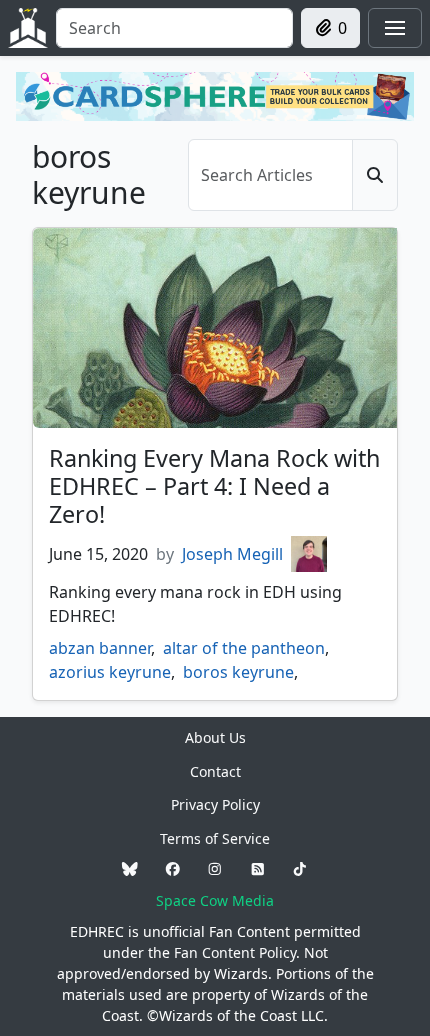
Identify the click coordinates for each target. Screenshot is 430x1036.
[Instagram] (215, 869)
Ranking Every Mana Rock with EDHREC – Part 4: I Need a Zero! (214, 486)
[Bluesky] (130, 869)
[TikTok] (300, 869)
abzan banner (100, 648)
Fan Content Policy (235, 952)
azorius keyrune (110, 672)
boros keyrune (238, 672)
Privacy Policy (215, 804)
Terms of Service (215, 838)
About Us (215, 737)
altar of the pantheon (244, 648)
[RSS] (258, 869)
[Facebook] (173, 869)
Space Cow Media (215, 900)
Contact (215, 771)
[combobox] (174, 28)
